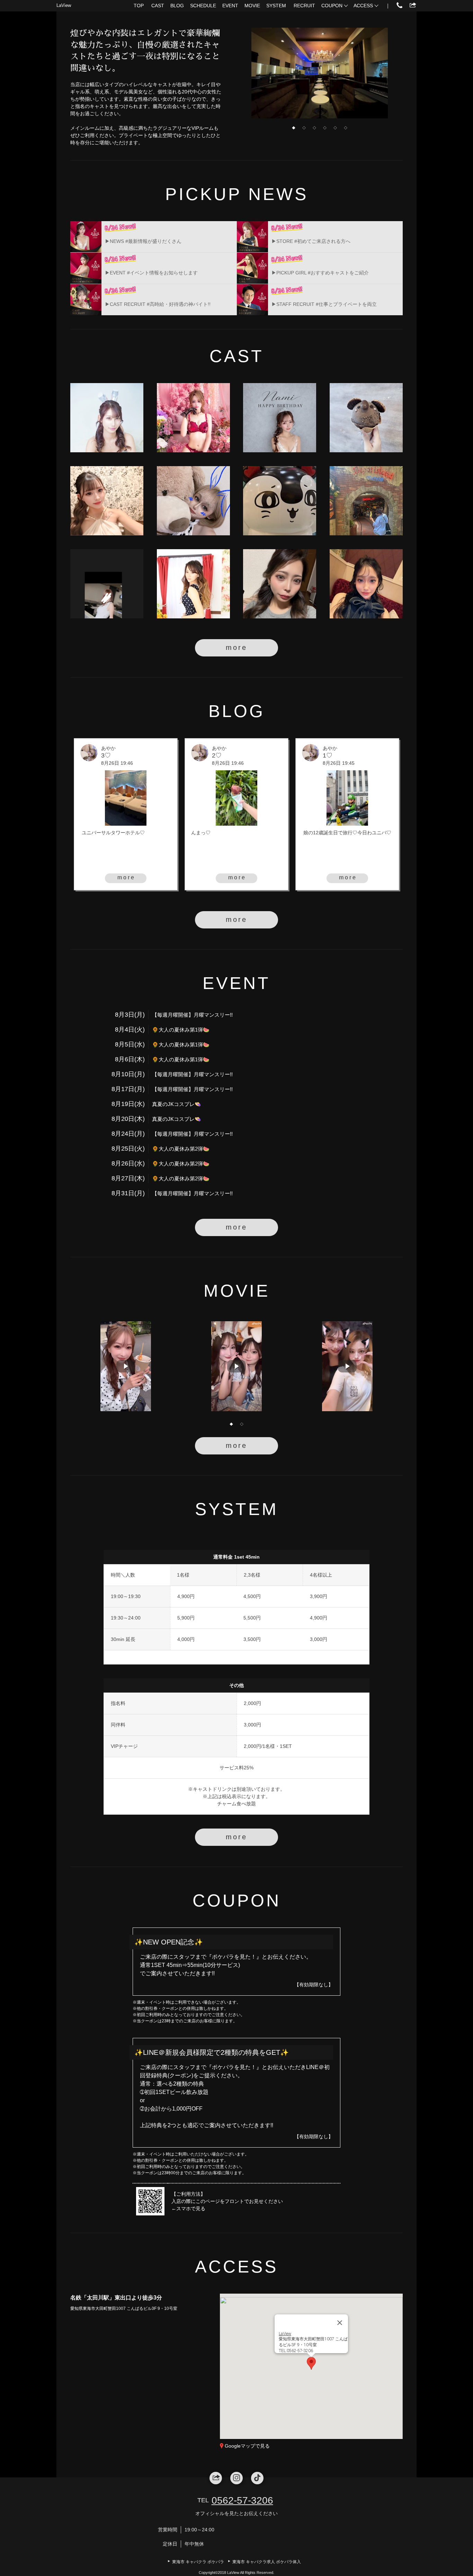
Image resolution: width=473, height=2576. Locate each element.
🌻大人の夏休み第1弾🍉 (181, 1030)
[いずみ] (280, 584)
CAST (158, 6)
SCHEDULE (203, 6)
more (237, 647)
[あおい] (107, 501)
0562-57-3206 (242, 2500)
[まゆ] (366, 501)
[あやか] (193, 501)
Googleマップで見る (247, 2446)
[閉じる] (340, 2323)
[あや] (366, 584)
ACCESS (363, 6)
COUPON (332, 6)
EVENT (230, 6)
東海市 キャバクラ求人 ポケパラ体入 (267, 2562)
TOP (139, 6)
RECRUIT (304, 6)
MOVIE (252, 6)
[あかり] (280, 501)
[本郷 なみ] (280, 418)
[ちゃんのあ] (193, 584)
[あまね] (193, 418)
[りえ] (107, 418)
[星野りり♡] (366, 418)
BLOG (177, 6)
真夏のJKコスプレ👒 (177, 1104)
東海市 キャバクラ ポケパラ (198, 2562)
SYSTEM (276, 6)
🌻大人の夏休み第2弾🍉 (181, 1149)
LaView (64, 5)
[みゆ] (107, 584)
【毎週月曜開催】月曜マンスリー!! (192, 1015)
